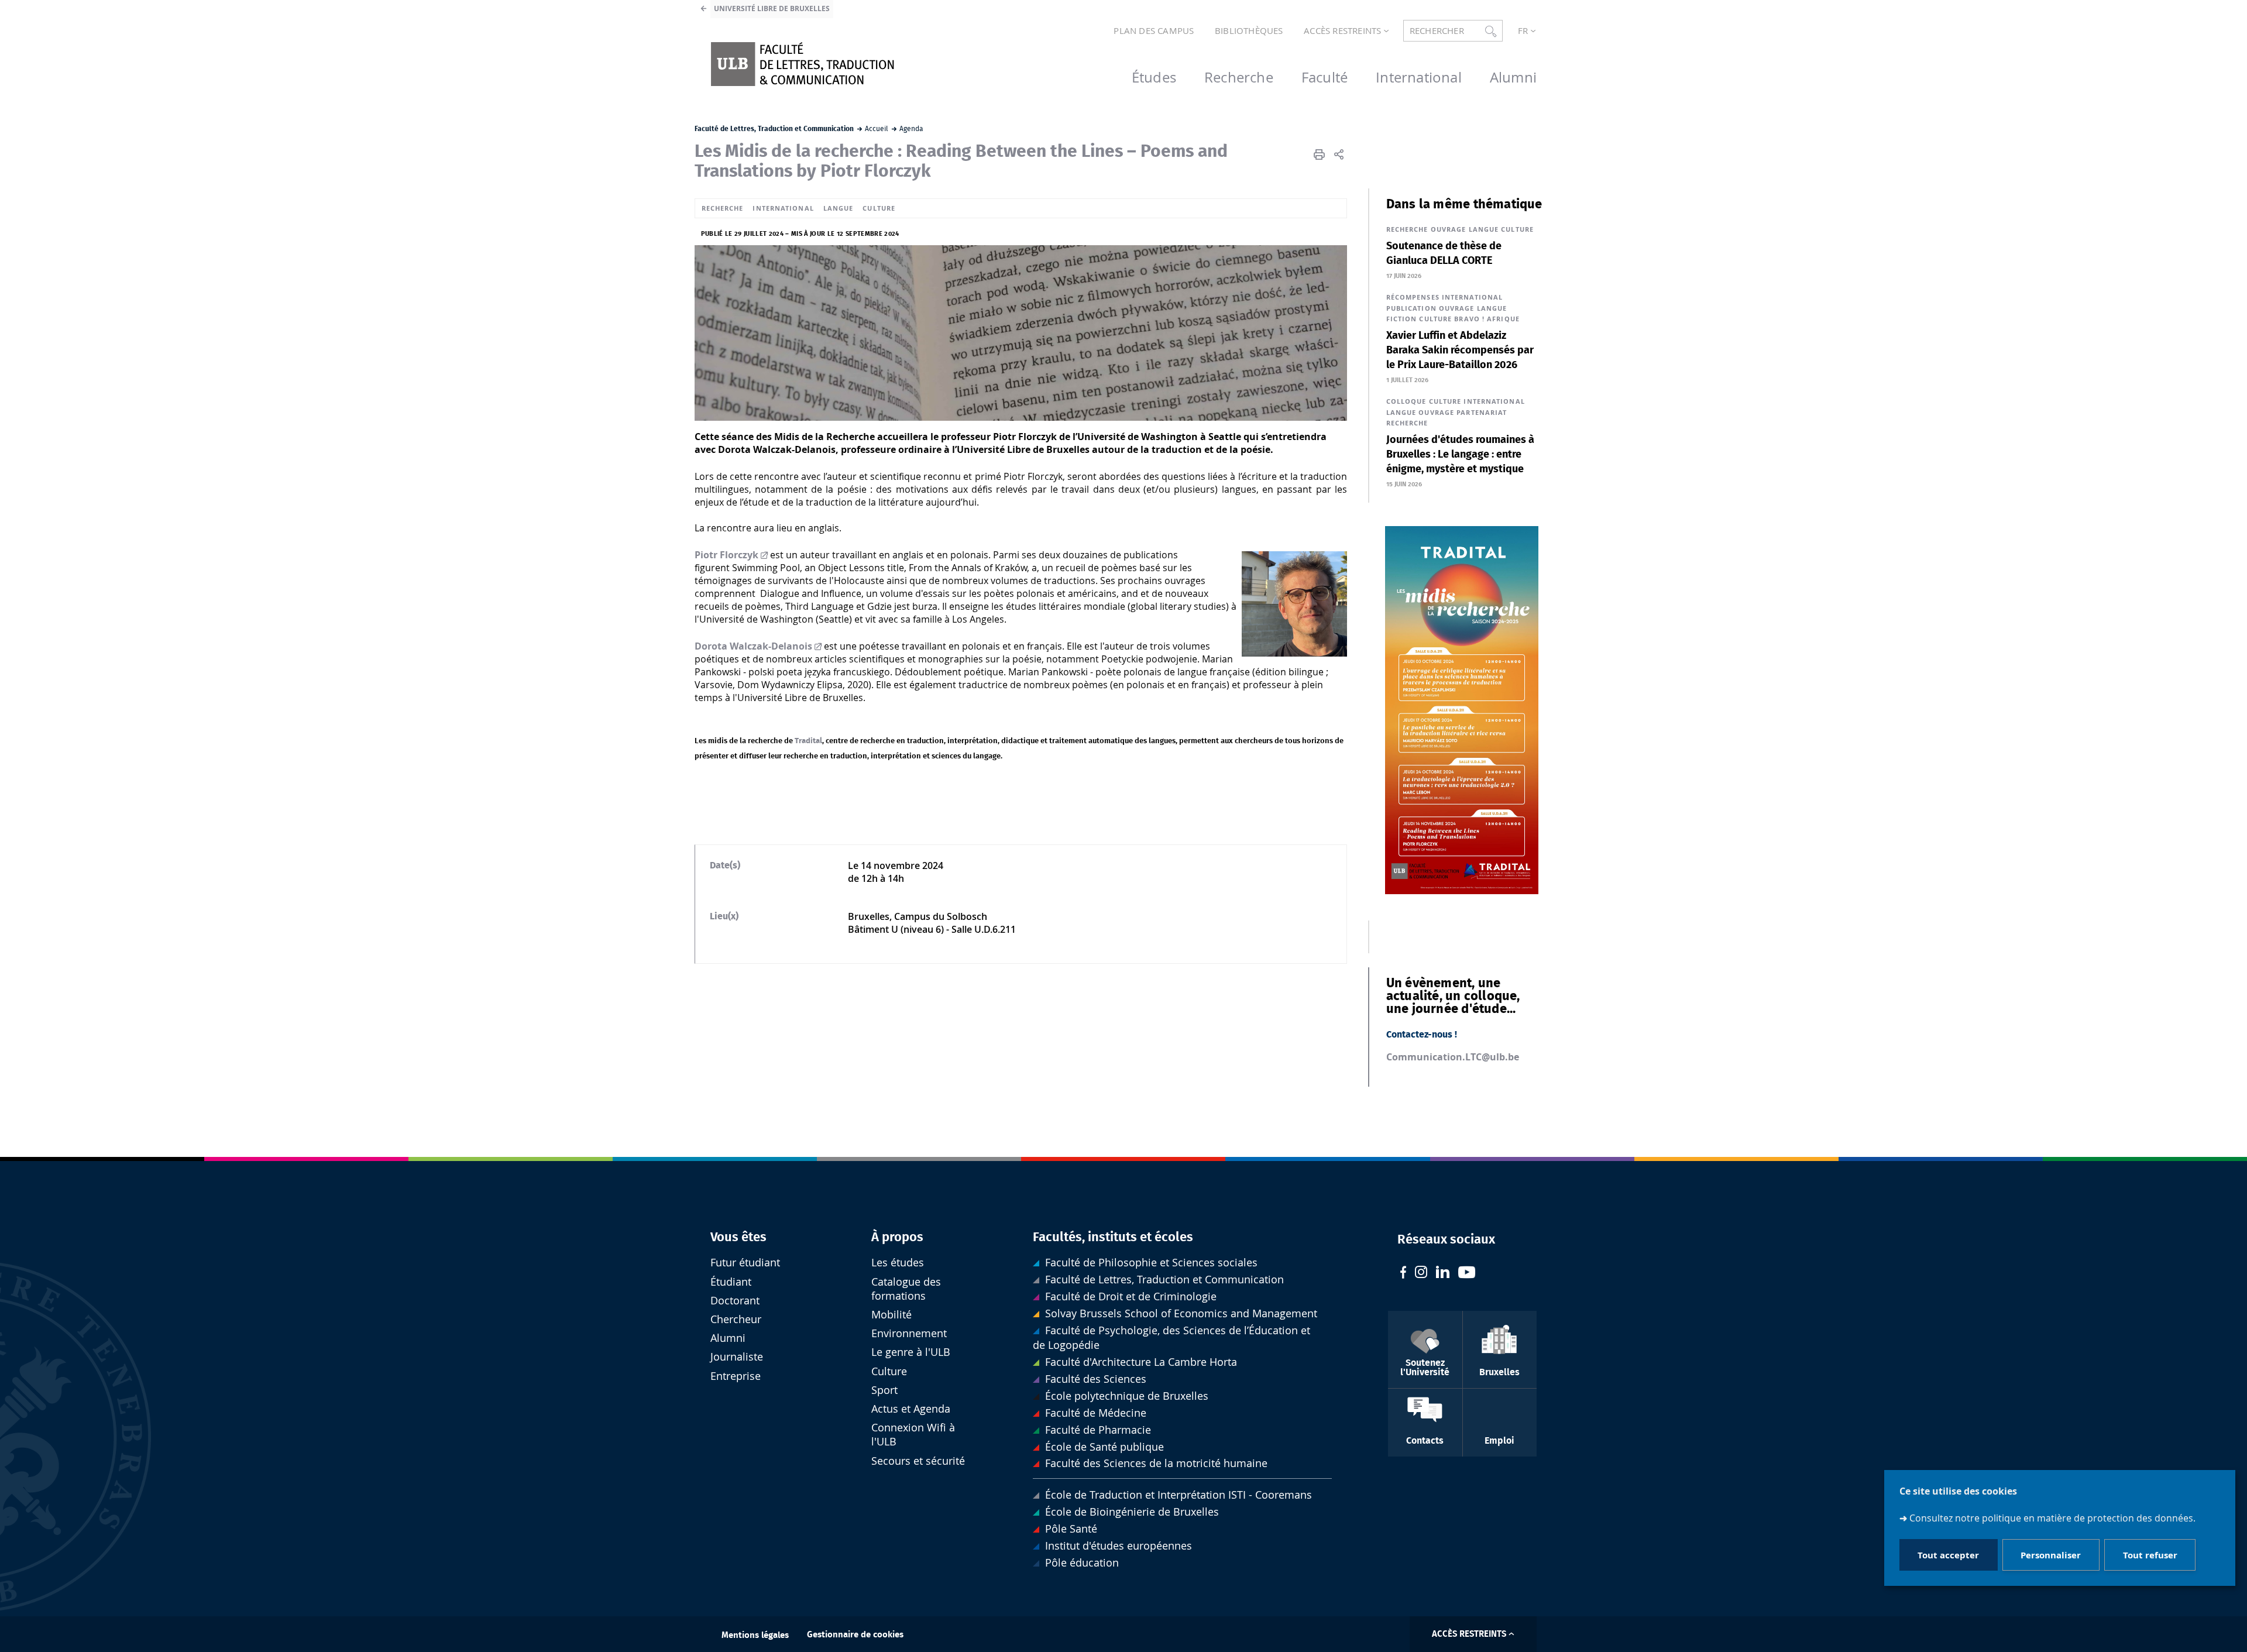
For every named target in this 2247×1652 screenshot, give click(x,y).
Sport (884, 1390)
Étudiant (731, 1282)
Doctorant (735, 1301)
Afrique (1503, 319)
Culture (879, 208)
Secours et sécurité (918, 1461)
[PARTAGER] (1339, 154)
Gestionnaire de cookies (855, 1635)
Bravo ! (1469, 319)
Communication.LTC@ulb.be (1453, 1057)
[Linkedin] (1443, 1273)
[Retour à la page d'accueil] (802, 64)
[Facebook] (1403, 1274)
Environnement (909, 1333)
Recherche (723, 208)
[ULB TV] (1467, 1274)
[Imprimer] (1320, 154)
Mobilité (891, 1315)
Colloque (1406, 401)
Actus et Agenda (911, 1409)
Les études (898, 1263)
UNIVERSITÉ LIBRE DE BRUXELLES (772, 8)
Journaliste (737, 1357)
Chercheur (736, 1319)
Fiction (1402, 319)
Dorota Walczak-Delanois (753, 646)
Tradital (808, 741)
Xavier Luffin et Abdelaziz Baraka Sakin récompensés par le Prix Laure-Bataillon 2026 (1460, 351)
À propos (897, 1237)
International (783, 208)
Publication (1411, 308)
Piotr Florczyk (726, 555)
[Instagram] (1421, 1273)
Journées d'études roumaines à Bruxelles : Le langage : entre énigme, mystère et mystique (1460, 455)
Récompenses (1413, 297)
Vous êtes (738, 1237)
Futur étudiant (745, 1263)
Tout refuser (2150, 1555)
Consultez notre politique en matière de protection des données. (2052, 1519)
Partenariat (1482, 412)
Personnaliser (2051, 1555)
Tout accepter (1948, 1555)
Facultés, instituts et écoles (1113, 1237)
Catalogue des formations (906, 1289)
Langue (839, 208)
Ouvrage (1449, 229)
